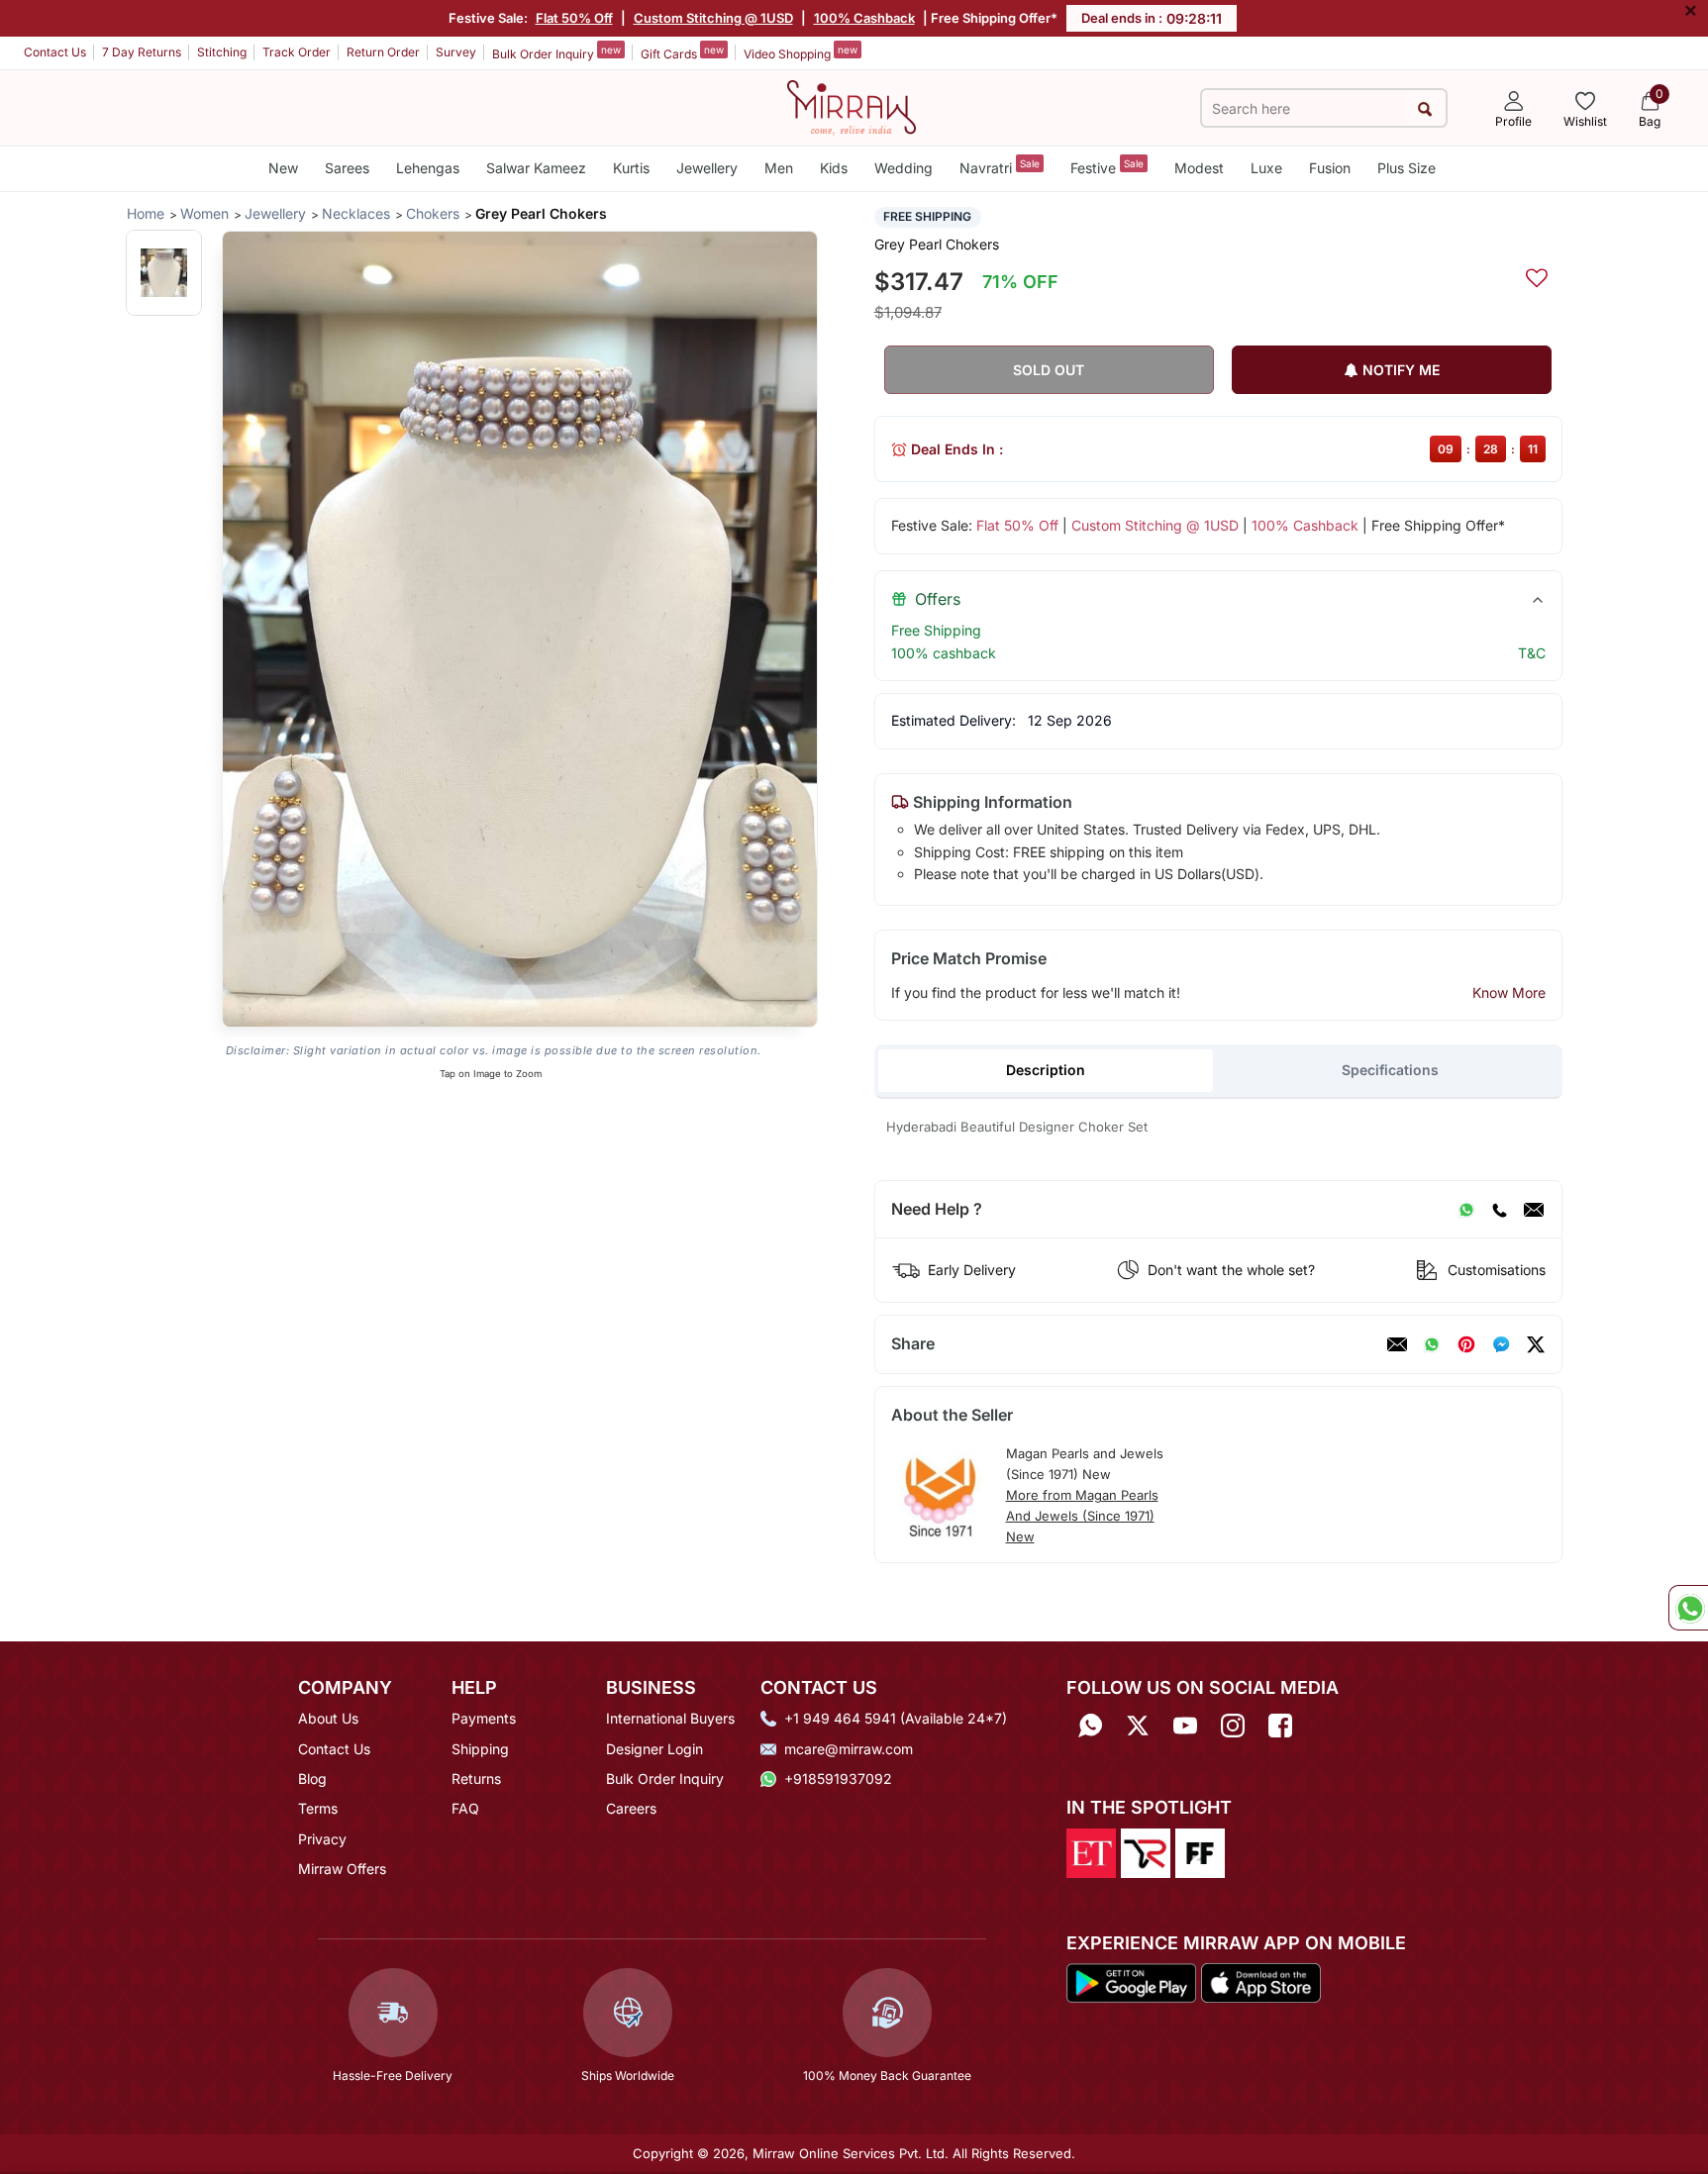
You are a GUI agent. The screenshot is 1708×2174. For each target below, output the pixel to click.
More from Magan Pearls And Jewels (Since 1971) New (1082, 1516)
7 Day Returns (142, 52)
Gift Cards (682, 52)
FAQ (465, 1808)
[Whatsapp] (1090, 1725)
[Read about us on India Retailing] (1146, 1851)
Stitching (222, 52)
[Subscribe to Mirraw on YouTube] (1185, 1725)
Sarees (347, 168)
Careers (631, 1808)
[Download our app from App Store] (1260, 1982)
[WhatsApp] (1466, 1210)
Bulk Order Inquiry (556, 52)
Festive (1107, 167)
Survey (456, 52)
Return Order (383, 52)
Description (1046, 1070)
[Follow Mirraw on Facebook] (1280, 1725)
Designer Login (654, 1749)
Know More (1509, 992)
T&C (1532, 653)
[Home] (852, 106)
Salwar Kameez (536, 168)
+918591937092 (838, 1779)
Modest (1199, 168)
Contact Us (55, 52)
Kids (834, 168)
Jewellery (707, 168)
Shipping (480, 1749)
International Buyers (670, 1718)
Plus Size (1407, 168)
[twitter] (1536, 1344)
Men (779, 168)
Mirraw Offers (342, 1869)
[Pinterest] (1466, 1344)
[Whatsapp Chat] (1688, 1608)
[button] (164, 273)
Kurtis (631, 168)
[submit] (1425, 108)
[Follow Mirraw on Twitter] (1138, 1725)
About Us (328, 1718)
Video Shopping (801, 52)
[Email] (1534, 1210)
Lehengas (428, 168)
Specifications (1390, 1070)
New (283, 168)
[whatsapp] (1432, 1344)
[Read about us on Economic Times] (1091, 1851)
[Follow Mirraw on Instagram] (1233, 1725)
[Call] (1499, 1210)
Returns (476, 1779)
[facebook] (1501, 1344)
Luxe (1266, 168)
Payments (484, 1718)
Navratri (1000, 167)
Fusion (1330, 168)
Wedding (904, 168)
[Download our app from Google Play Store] (1132, 1982)
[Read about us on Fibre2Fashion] (1200, 1851)
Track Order (297, 52)
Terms (318, 1808)
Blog (312, 1779)
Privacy (322, 1839)
